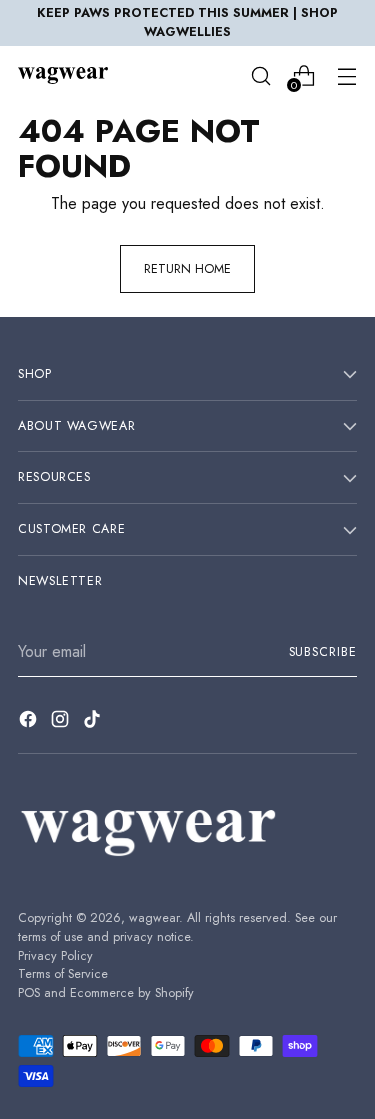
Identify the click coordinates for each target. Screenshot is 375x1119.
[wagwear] (63, 75)
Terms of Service (63, 974)
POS (29, 993)
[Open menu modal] (346, 75)
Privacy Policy (55, 956)
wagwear (154, 918)
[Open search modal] (260, 75)
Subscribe (323, 652)
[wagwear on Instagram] (62, 722)
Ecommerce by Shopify (132, 993)
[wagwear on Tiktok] (94, 722)
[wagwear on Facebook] (30, 722)
